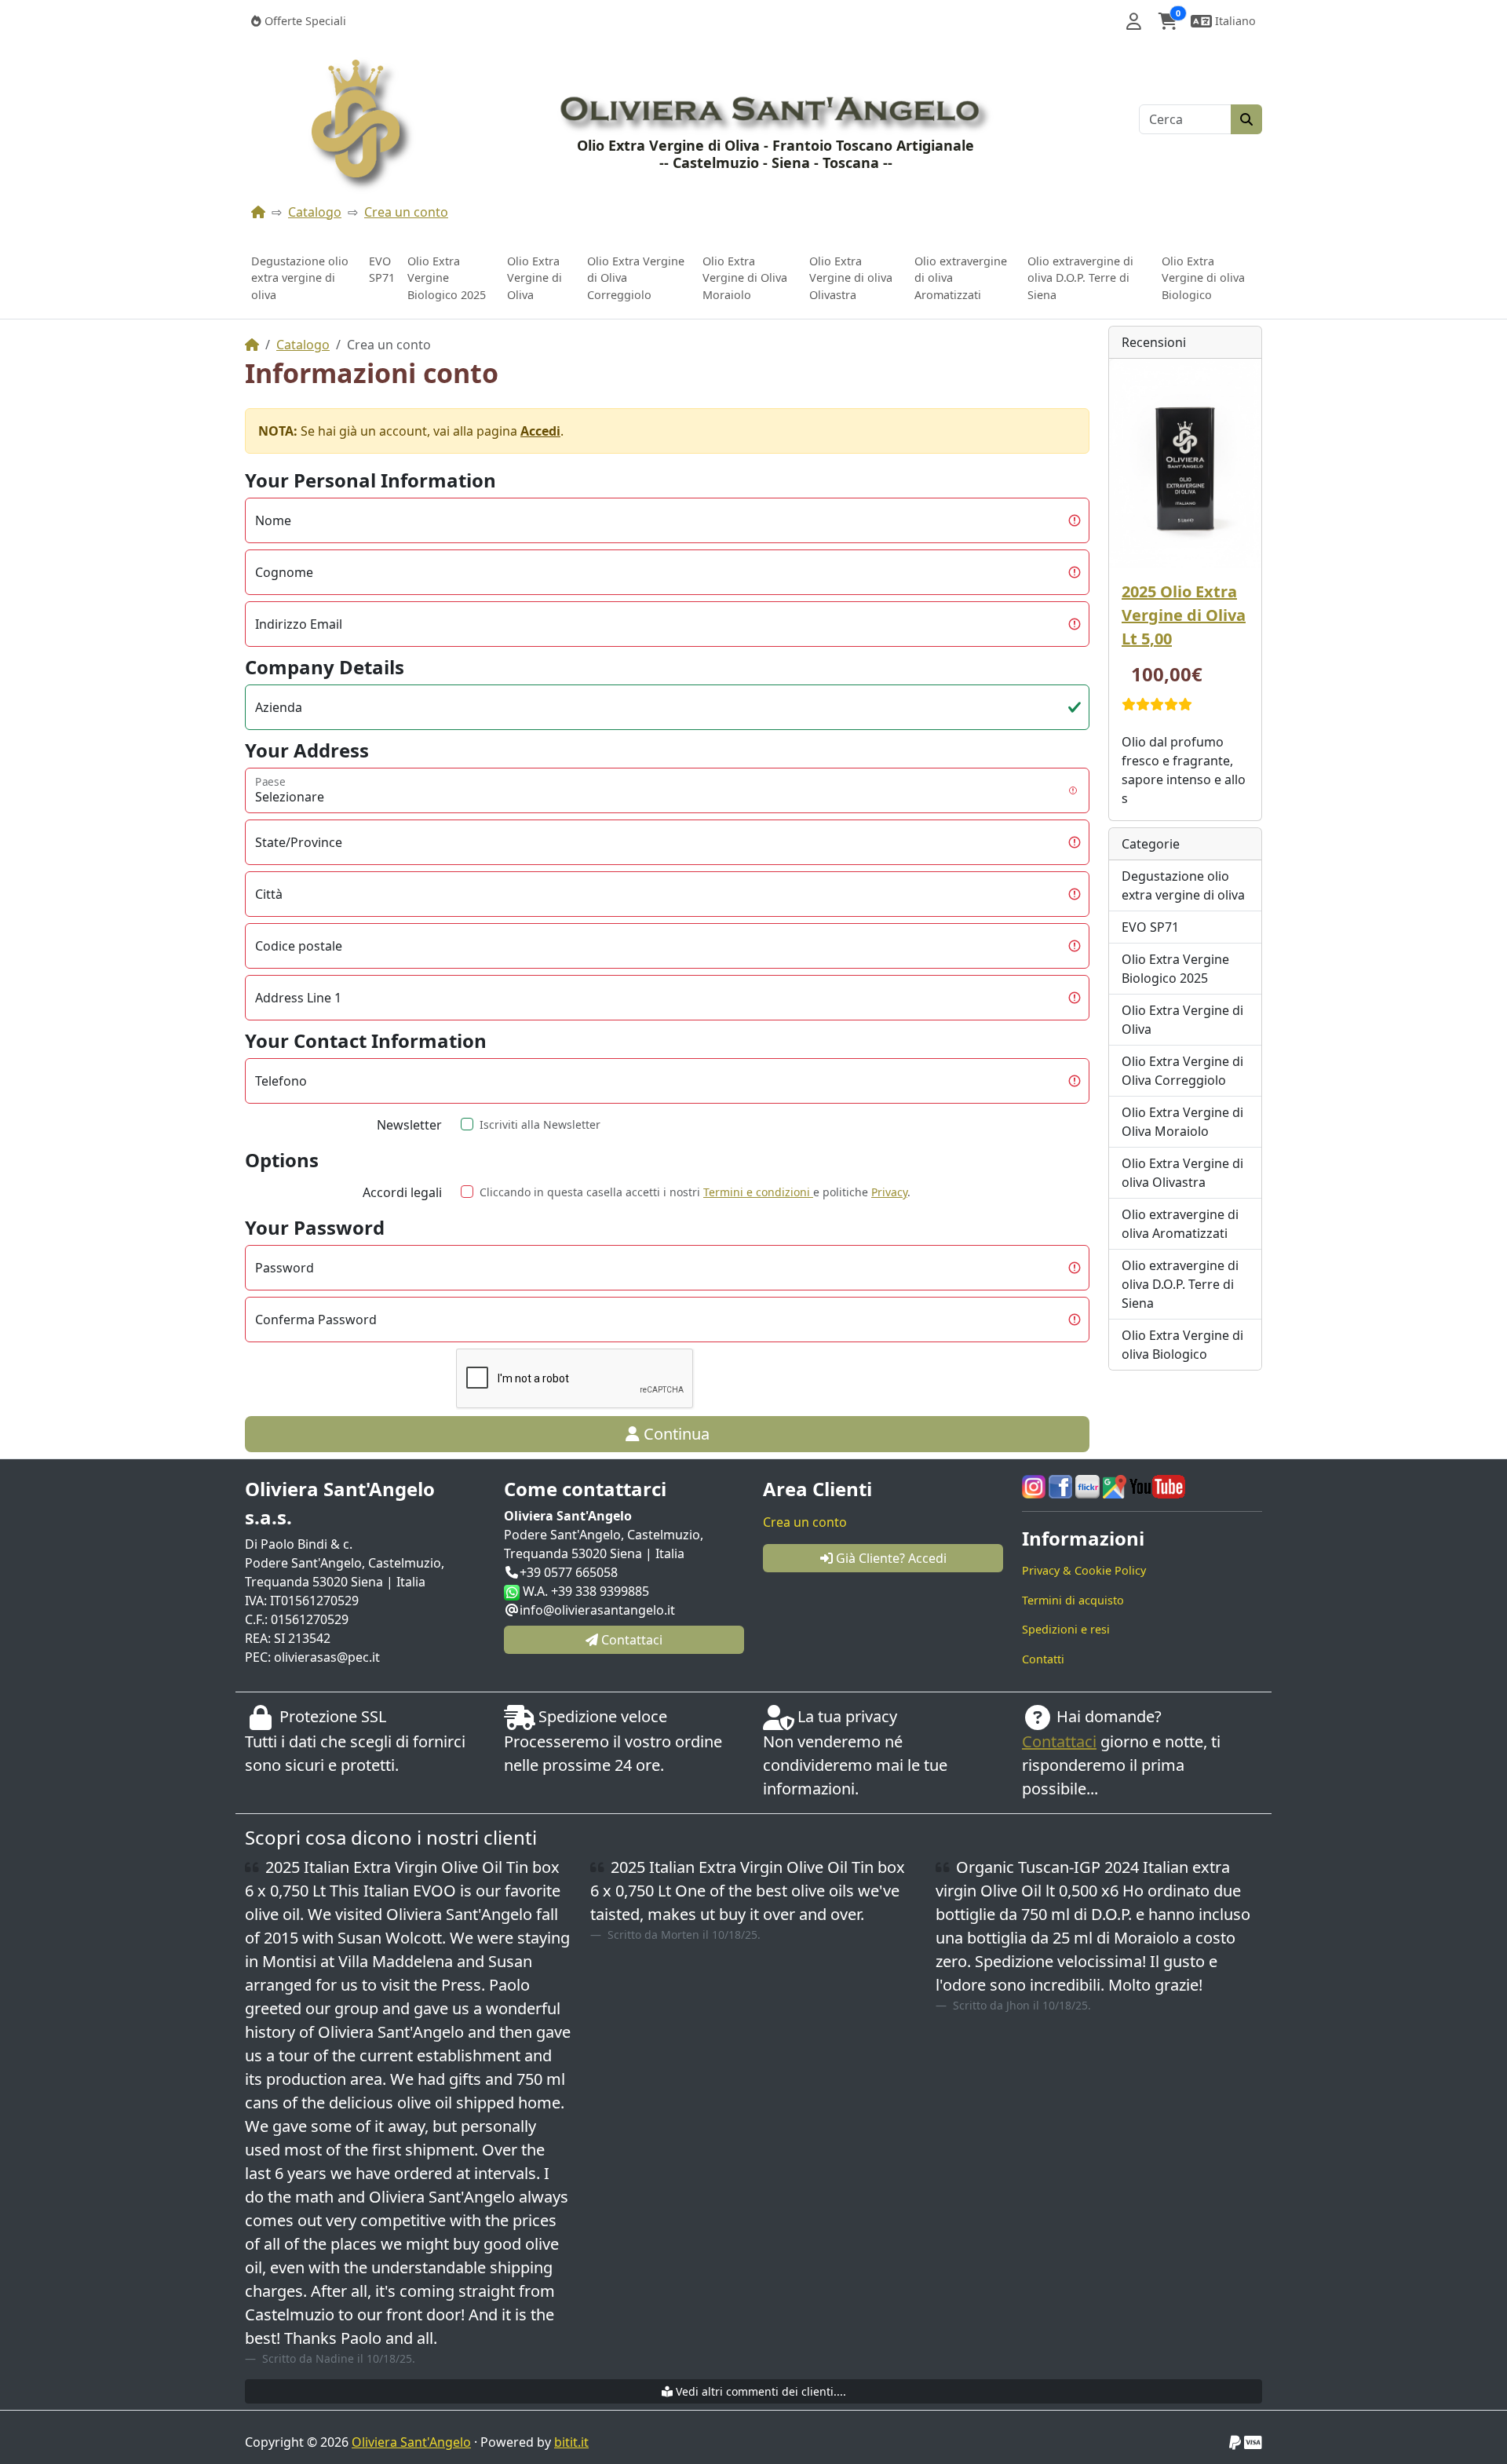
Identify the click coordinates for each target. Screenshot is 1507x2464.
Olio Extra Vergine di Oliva (535, 278)
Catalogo (315, 212)
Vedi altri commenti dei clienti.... (759, 2391)
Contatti (1043, 1659)
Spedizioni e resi (1066, 1629)
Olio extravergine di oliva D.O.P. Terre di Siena (1080, 278)
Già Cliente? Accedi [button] (890, 1558)
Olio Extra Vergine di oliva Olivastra (851, 278)
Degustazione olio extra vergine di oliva (300, 278)
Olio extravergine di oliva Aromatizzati (961, 278)
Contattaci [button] (630, 1640)
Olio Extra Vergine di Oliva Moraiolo (745, 278)
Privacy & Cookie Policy (1084, 1570)
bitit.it (571, 2442)
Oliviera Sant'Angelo (411, 2442)
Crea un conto (406, 212)
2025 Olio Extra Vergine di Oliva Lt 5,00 (1184, 615)
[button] (1134, 21)
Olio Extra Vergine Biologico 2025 (447, 278)
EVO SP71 (382, 270)
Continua (675, 1434)
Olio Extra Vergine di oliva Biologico (1203, 278)
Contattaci (1059, 1741)
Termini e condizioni (758, 1192)
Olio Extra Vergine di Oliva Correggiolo (636, 278)
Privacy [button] (889, 1192)
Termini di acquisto (1073, 1600)
